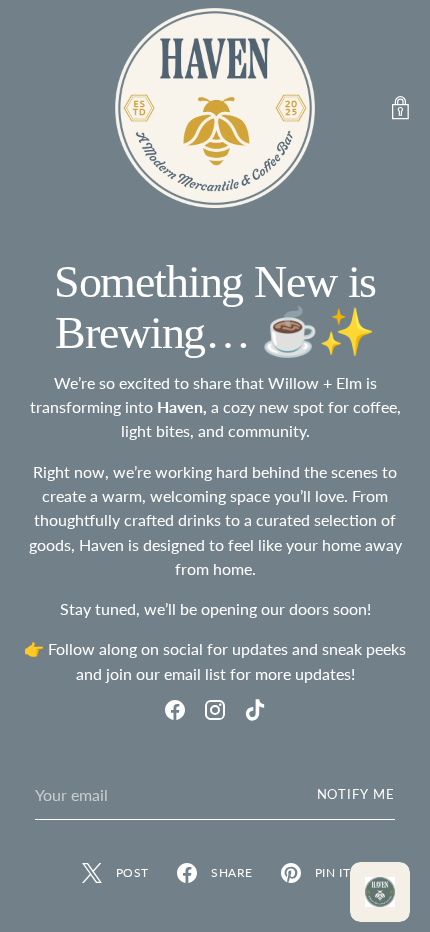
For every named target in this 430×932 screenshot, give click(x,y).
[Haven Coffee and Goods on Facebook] (175, 713)
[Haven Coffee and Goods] (215, 108)
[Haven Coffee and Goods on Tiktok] (255, 713)
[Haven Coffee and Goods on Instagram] (215, 713)
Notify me (356, 794)
